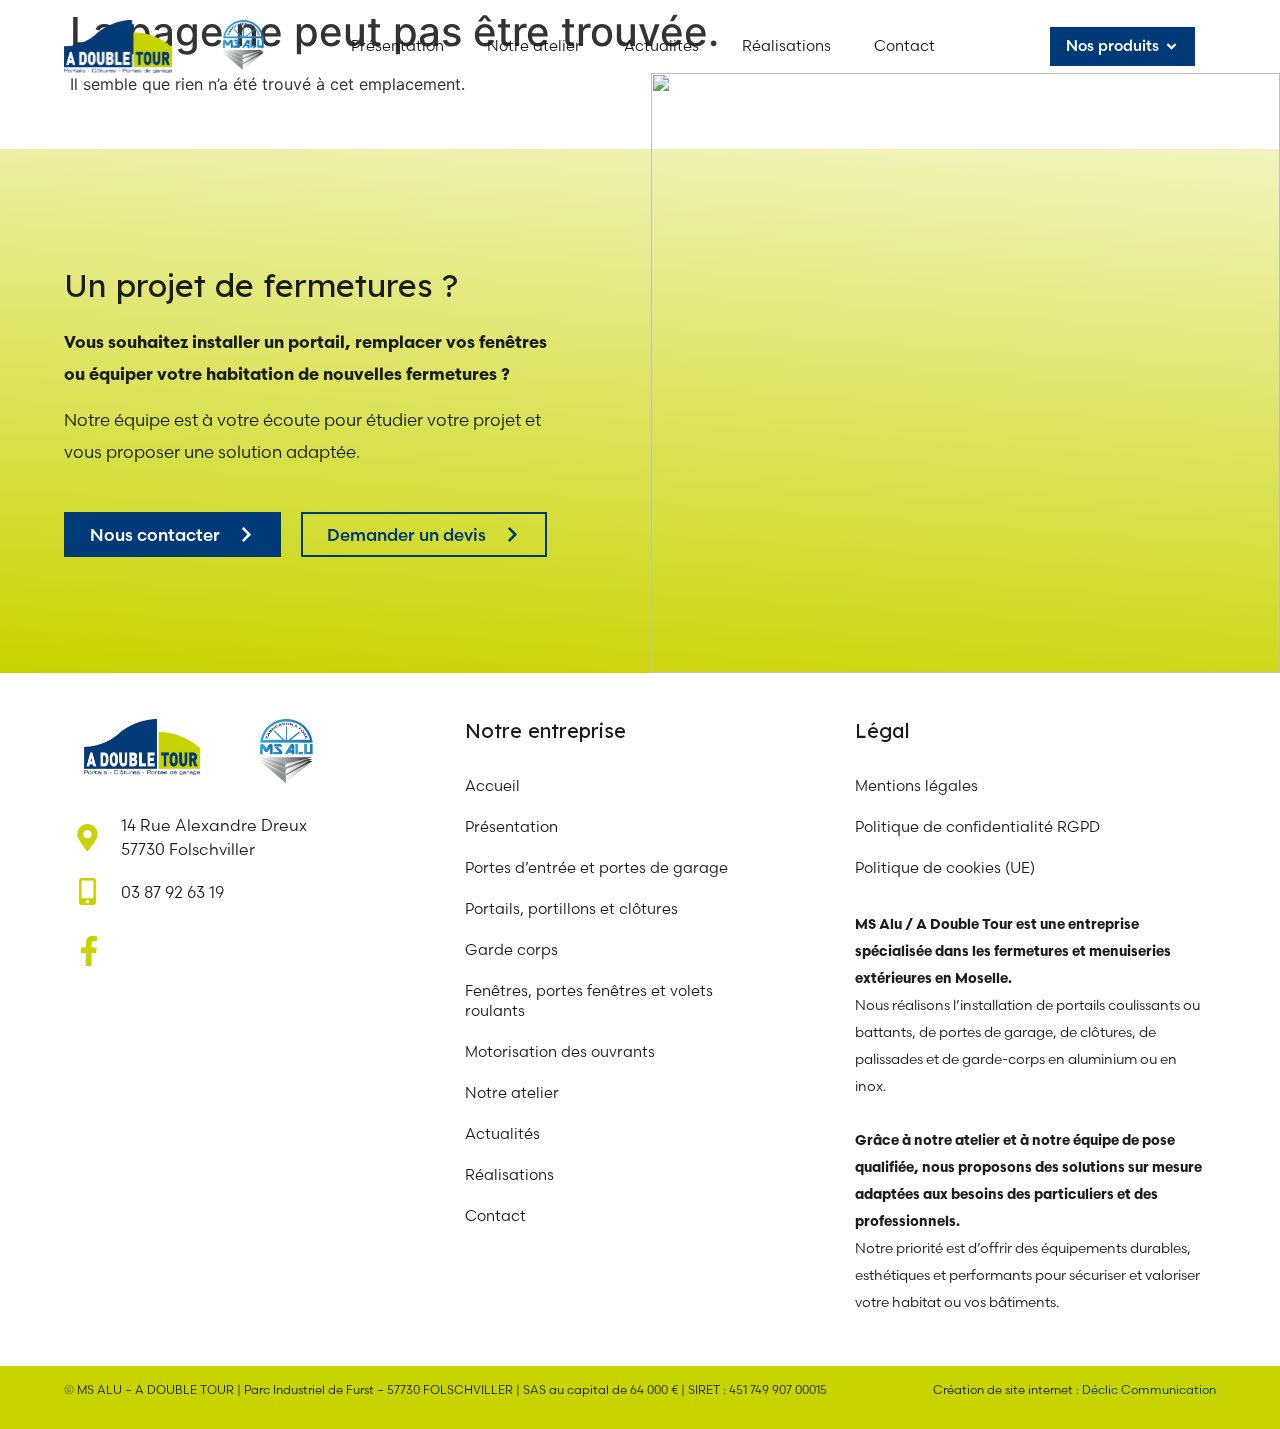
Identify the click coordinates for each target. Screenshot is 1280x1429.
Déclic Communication (1149, 1389)
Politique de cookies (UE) (945, 867)
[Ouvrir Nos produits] (1171, 46)
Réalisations (509, 1174)
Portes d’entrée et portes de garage (596, 867)
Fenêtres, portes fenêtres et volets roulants (589, 1000)
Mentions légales (916, 785)
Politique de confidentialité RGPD (977, 826)
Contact (495, 1215)
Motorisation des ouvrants (560, 1051)
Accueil (492, 785)
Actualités (502, 1133)
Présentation (511, 826)
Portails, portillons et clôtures (571, 908)
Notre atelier (514, 1092)
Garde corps (511, 949)
